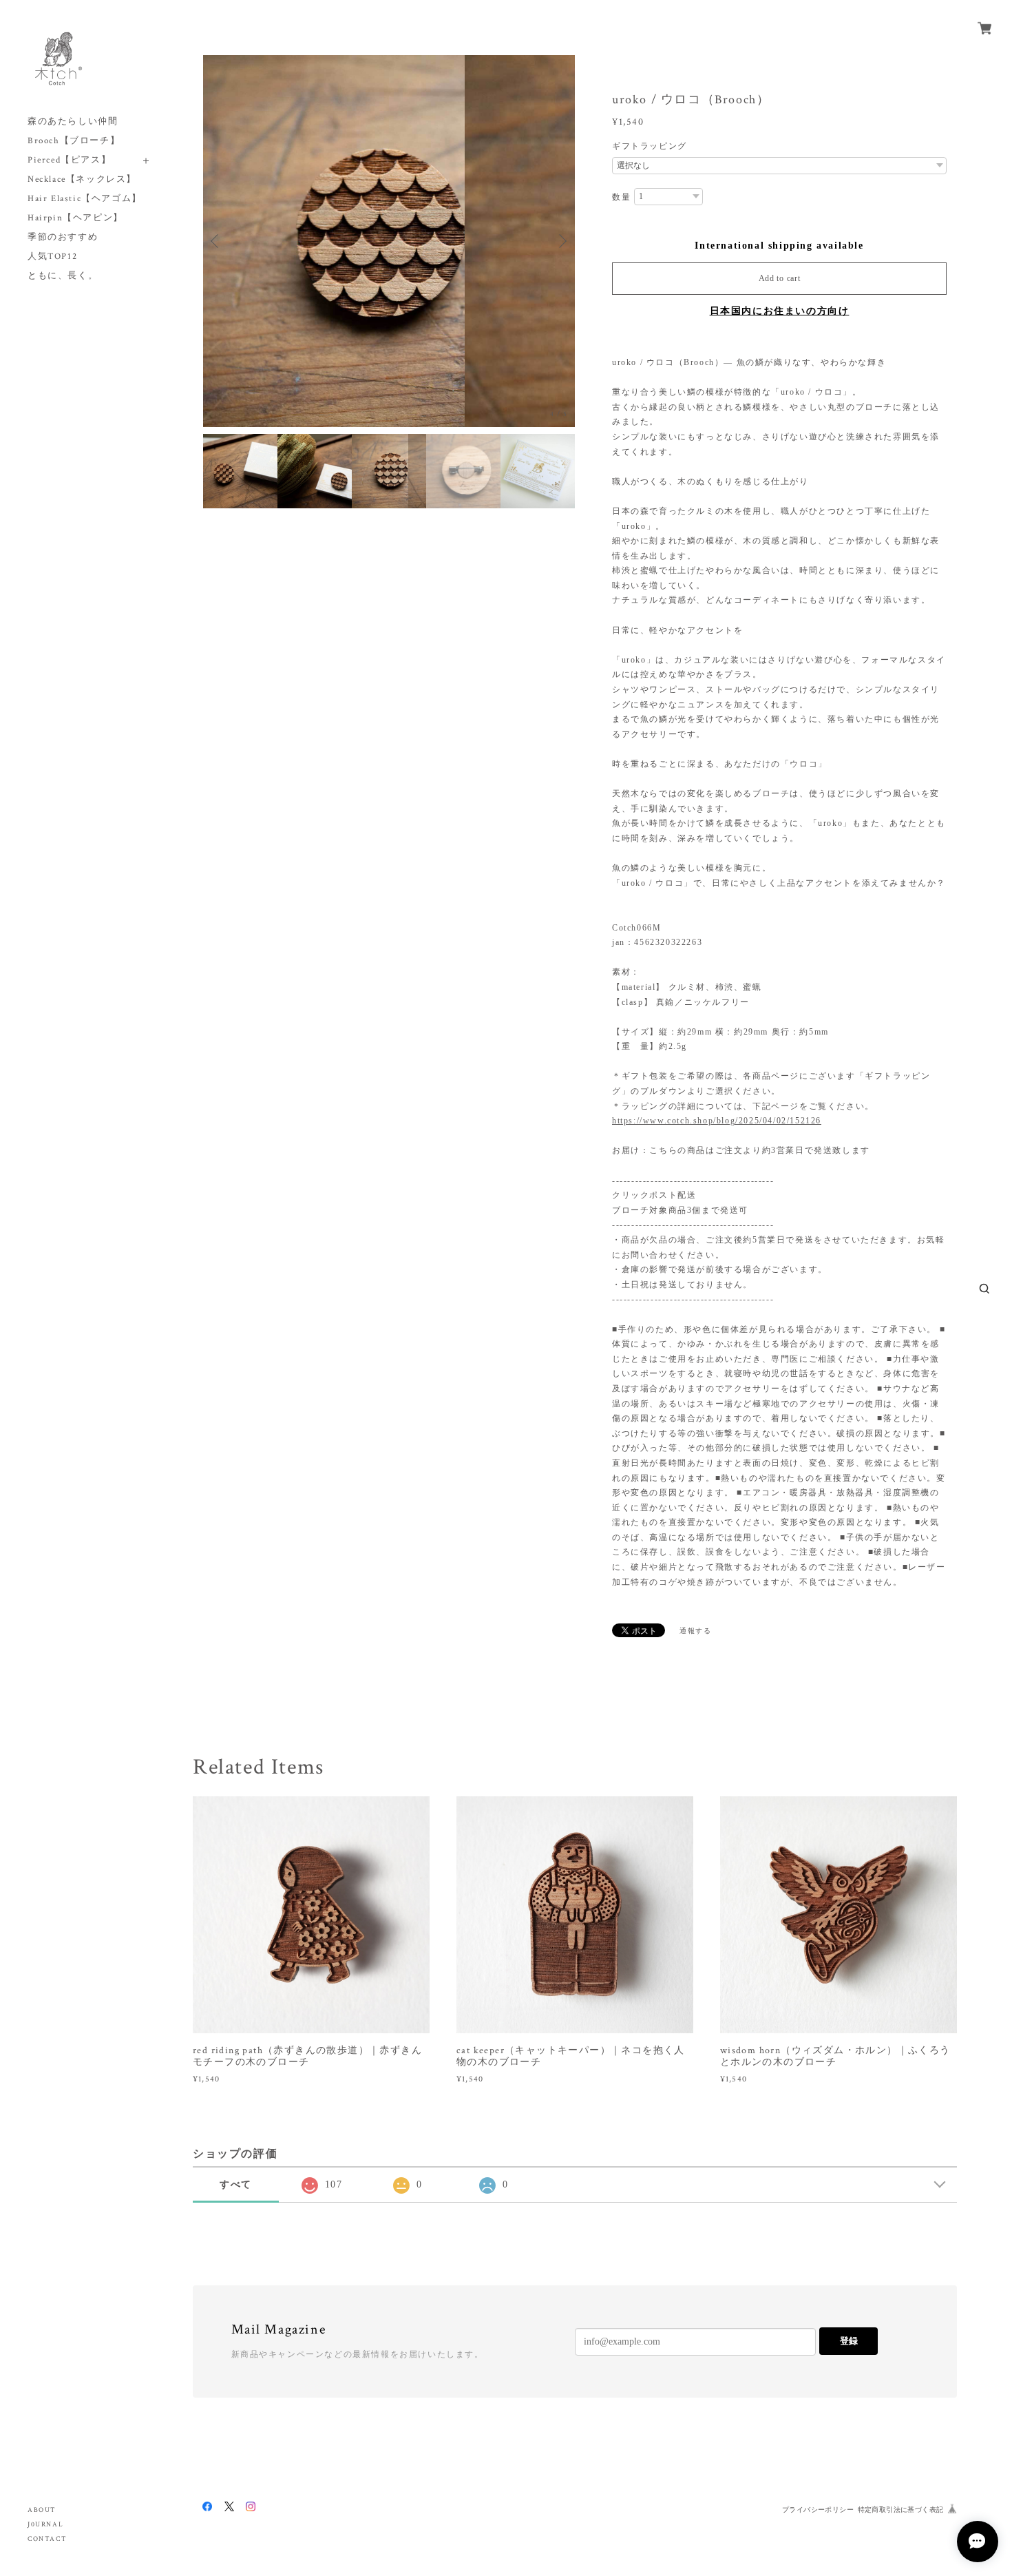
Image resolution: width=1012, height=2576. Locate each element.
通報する (695, 1631)
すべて (236, 2184)
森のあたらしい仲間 (73, 122)
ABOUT (42, 2510)
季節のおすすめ (63, 237)
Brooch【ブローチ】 (74, 141)
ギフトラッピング (650, 146)
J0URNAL (45, 2525)
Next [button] (561, 241)
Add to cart (780, 278)
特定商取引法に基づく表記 (901, 2510)
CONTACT (47, 2539)
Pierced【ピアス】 (69, 160)
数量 (621, 197)
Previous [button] (217, 241)
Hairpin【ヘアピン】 (75, 218)
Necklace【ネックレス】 (82, 179)
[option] (389, 241)
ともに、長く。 (63, 276)
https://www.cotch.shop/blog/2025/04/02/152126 (717, 1121)
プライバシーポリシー (818, 2510)
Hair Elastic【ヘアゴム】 (85, 199)
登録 (849, 2341)
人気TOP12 (52, 257)
